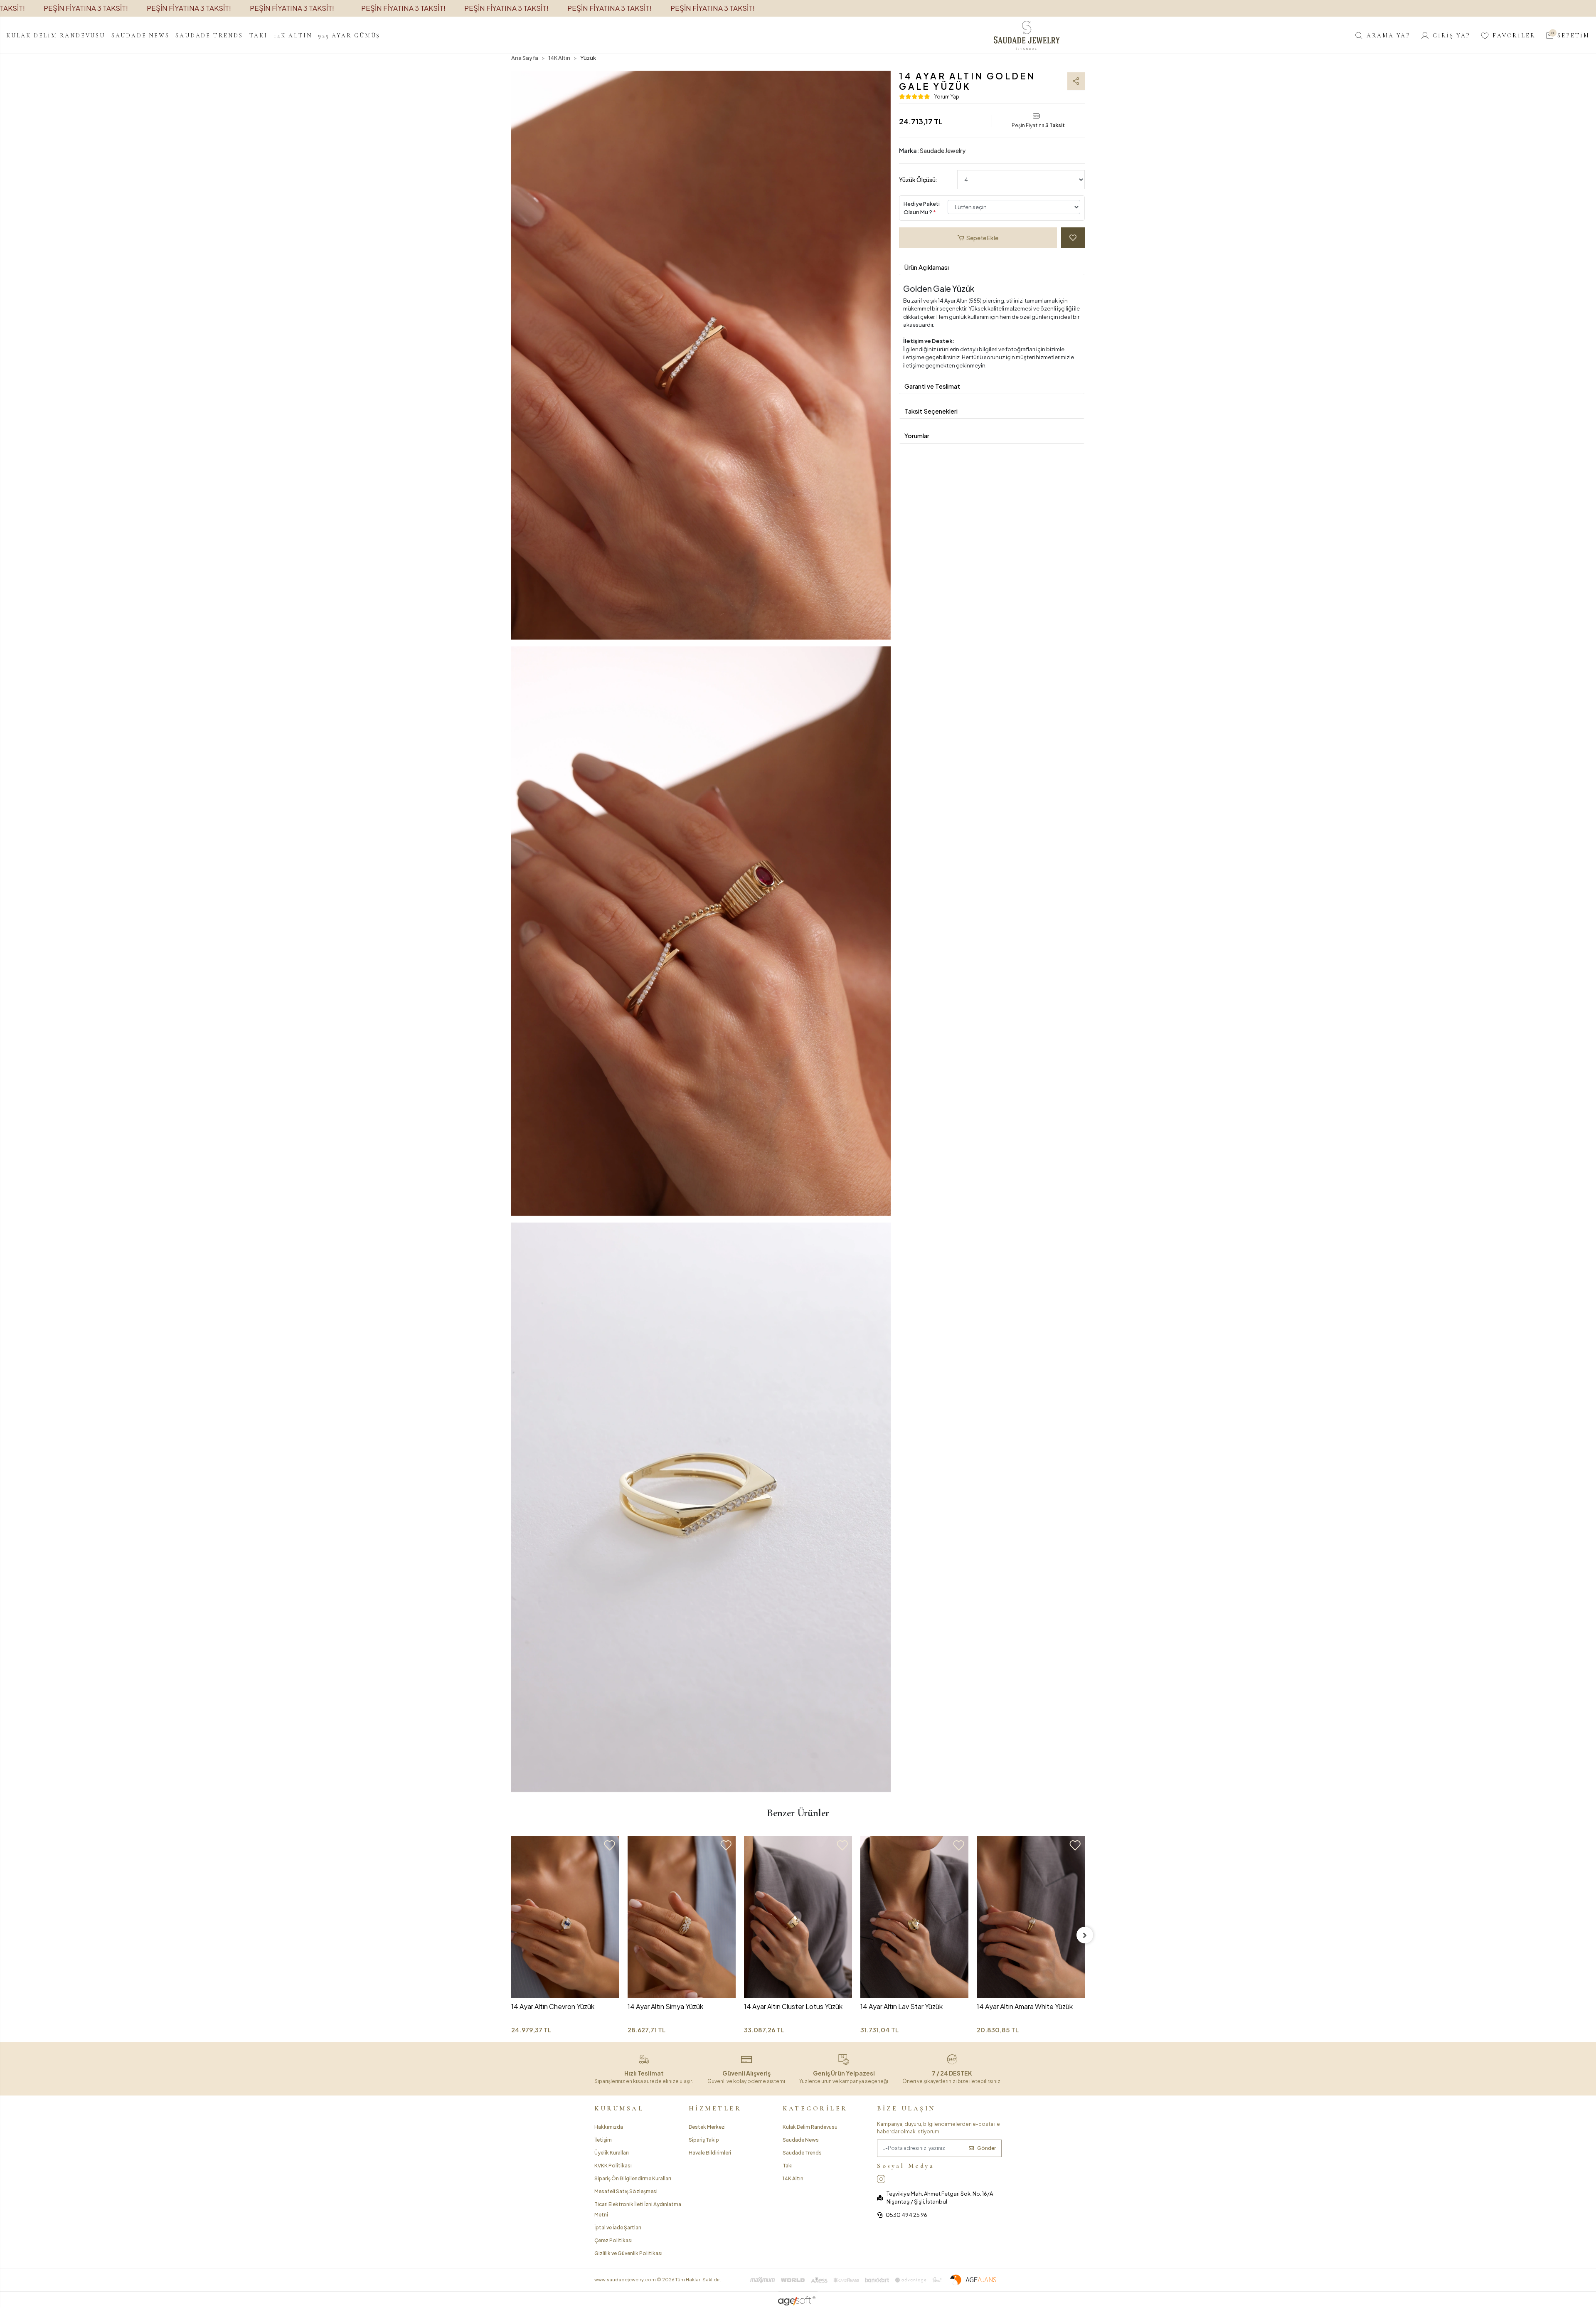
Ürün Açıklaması (927, 267)
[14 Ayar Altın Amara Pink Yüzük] (1031, 1890)
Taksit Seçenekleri (931, 411)
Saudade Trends (802, 2153)
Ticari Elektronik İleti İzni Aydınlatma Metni (638, 2209)
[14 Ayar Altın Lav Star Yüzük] (798, 1917)
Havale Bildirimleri (710, 2153)
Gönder (986, 2148)
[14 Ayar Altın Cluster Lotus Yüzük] (682, 1917)
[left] (511, 1935)
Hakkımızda (609, 2127)
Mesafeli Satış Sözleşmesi (626, 2191)
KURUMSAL (619, 2108)
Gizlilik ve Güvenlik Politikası (628, 2253)
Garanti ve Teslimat (932, 386)
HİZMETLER (715, 2108)
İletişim (603, 2140)
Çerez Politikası (613, 2240)
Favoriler (1514, 36)
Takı (788, 2166)
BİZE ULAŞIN (906, 2108)
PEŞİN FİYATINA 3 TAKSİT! (86, 8)
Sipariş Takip (704, 2140)
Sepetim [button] (1571, 35)
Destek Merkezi (707, 2127)
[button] (56, 35)
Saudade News (801, 2140)
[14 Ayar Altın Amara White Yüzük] (914, 1917)
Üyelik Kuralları (612, 2153)
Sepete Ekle (982, 238)
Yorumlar (917, 435)
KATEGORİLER (815, 2108)
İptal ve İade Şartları (618, 2227)
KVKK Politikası (613, 2166)
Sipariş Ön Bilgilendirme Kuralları (633, 2178)
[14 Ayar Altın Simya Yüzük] (565, 1917)
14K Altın (793, 2178)
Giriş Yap (1452, 36)
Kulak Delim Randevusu (810, 2127)
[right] (1085, 1935)
